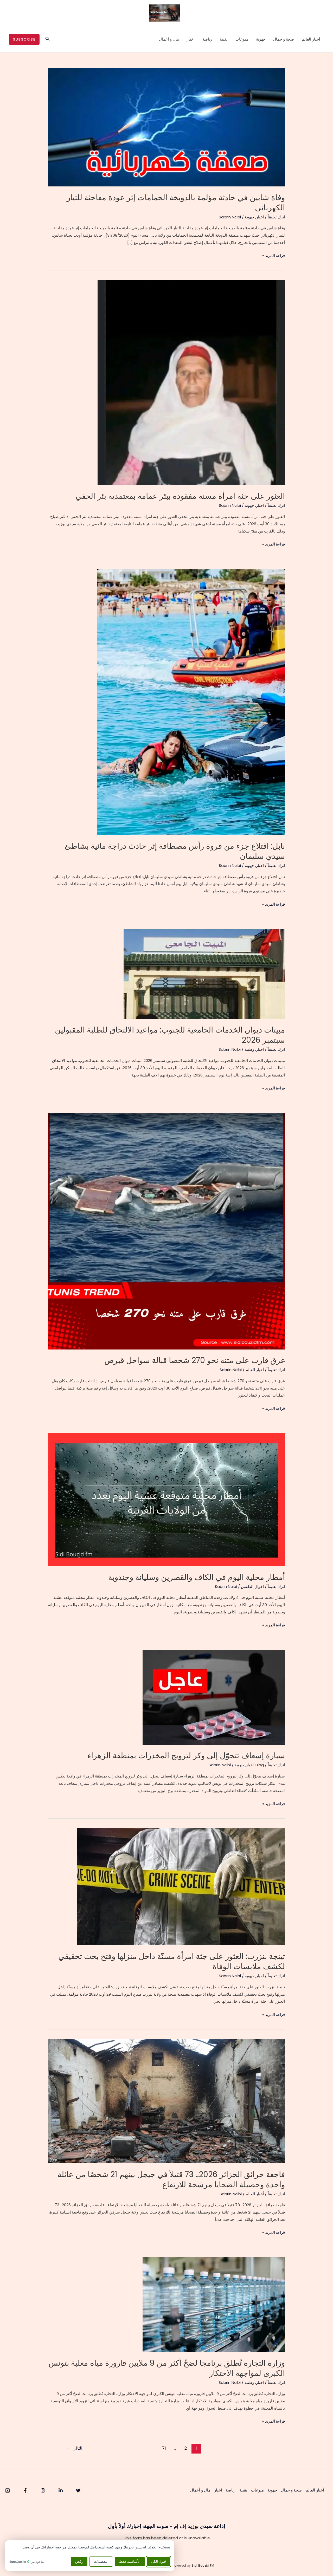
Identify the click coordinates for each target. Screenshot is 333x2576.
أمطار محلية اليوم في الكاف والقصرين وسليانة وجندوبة (197, 1577)
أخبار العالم (311, 39)
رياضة (207, 39)
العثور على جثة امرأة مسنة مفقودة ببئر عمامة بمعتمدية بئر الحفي (180, 496)
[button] (47, 39)
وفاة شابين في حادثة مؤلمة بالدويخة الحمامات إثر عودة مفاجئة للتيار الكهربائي (176, 203)
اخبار (191, 39)
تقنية (224, 39)
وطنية (249, 1049)
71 (164, 2448)
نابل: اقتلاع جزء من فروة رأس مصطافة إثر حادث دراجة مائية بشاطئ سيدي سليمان (175, 851)
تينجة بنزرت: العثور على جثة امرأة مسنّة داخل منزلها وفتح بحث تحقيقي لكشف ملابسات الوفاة (172, 1961)
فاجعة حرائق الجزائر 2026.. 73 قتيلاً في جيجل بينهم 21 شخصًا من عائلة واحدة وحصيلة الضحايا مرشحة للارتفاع (171, 2179)
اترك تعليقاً (276, 217)
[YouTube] (8, 2490)
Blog (260, 1765)
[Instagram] (43, 2490)
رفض (79, 2562)
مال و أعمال (169, 39)
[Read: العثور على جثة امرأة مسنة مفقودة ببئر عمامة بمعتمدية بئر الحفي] (191, 382)
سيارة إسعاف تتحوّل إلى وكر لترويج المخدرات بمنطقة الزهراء (186, 1756)
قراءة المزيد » (274, 256)
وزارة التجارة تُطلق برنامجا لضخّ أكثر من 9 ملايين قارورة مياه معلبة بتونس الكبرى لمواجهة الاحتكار (167, 2368)
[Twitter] (78, 2490)
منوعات (242, 39)
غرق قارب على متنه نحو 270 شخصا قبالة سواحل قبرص (195, 1360)
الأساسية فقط (130, 2562)
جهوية (261, 39)
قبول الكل (158, 2562)
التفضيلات (101, 2562)
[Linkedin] (61, 2490)
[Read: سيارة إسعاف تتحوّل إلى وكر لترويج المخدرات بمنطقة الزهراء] (214, 1697)
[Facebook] (25, 2490)
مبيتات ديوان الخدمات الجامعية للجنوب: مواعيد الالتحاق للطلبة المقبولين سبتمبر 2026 (170, 1035)
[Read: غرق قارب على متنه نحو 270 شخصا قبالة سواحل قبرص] (166, 1231)
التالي (75, 2448)
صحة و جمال (284, 39)
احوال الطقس (252, 1587)
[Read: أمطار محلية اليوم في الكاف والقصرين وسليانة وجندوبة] (166, 1499)
